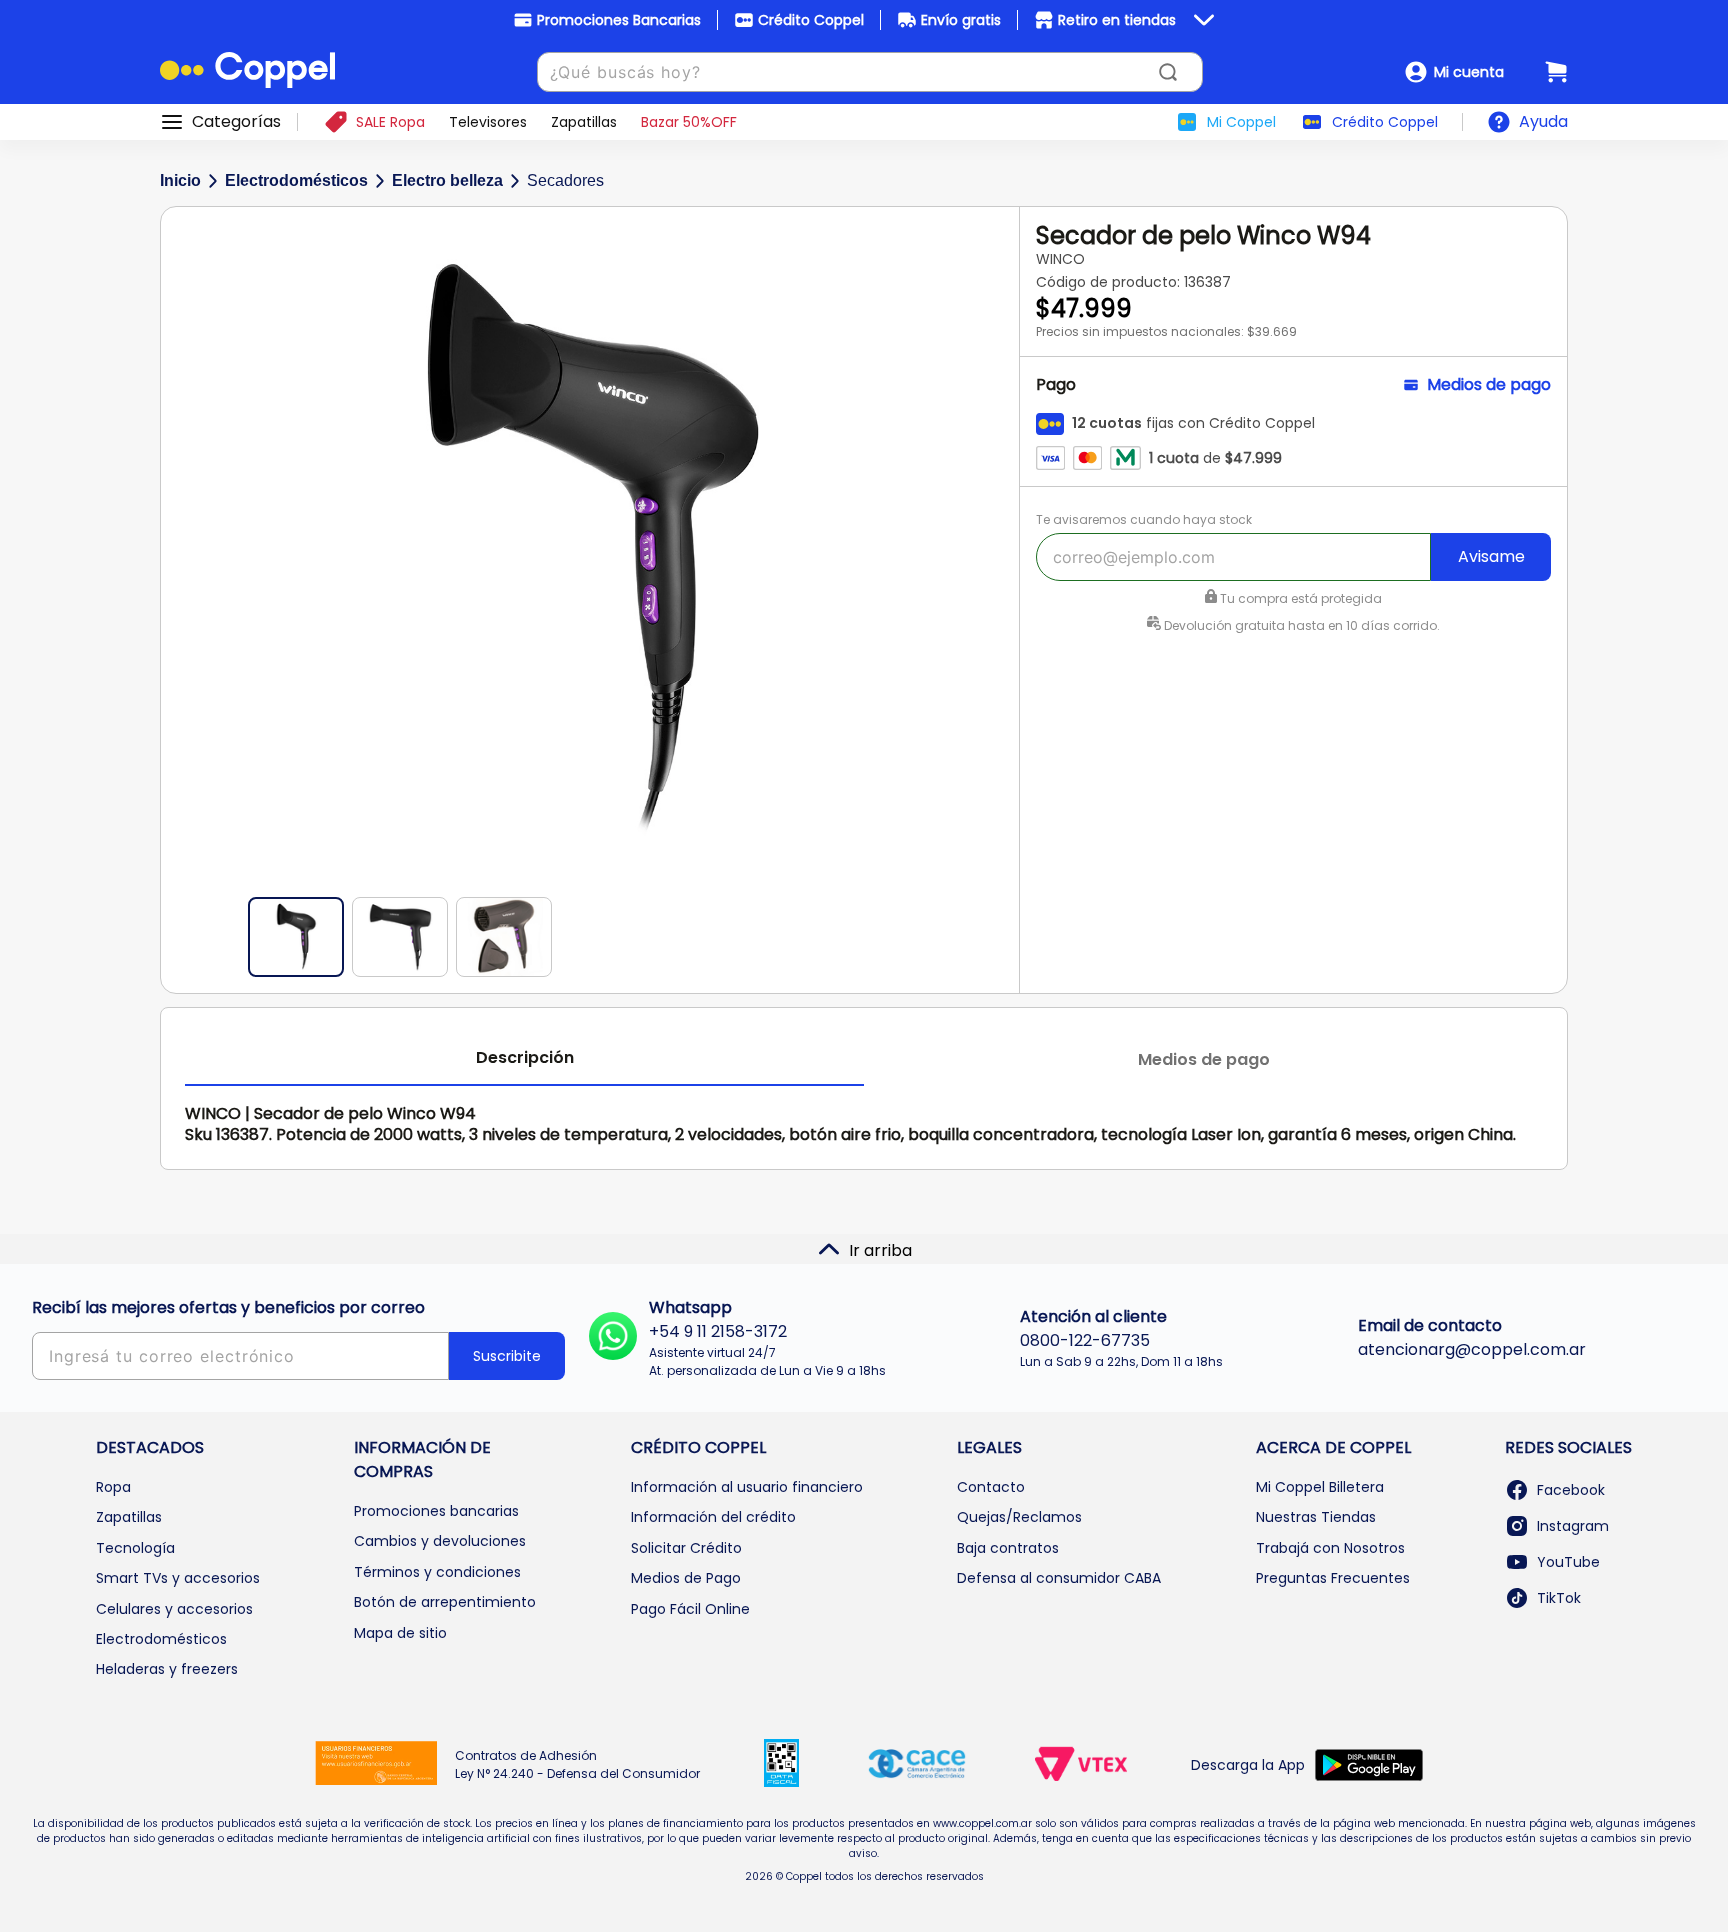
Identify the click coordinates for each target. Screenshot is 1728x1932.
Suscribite (507, 1356)
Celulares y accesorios (174, 1609)
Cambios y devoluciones (440, 1541)
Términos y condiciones (437, 1572)
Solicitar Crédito (686, 1548)
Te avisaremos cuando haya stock (1144, 519)
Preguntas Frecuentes (1333, 1578)
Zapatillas (129, 1517)
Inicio (180, 180)
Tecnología (135, 1548)
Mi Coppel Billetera (1320, 1487)
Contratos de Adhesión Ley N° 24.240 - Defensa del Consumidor (577, 1764)
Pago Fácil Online (690, 1609)
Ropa (113, 1487)
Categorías (236, 122)
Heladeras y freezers (167, 1669)
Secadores (565, 180)
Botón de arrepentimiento (445, 1602)
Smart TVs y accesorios (178, 1578)
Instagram (1573, 1526)
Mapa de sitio (400, 1633)
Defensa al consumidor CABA (1059, 1578)
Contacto (991, 1487)
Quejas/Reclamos (1019, 1517)
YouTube (1568, 1562)
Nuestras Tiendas (1316, 1517)
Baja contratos (1008, 1548)
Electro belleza (447, 180)
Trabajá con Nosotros (1330, 1548)
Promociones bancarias (436, 1511)
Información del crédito (713, 1517)
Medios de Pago (686, 1578)
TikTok (1559, 1598)
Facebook (1571, 1490)
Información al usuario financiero (747, 1487)
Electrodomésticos (296, 180)
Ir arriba (880, 1250)
